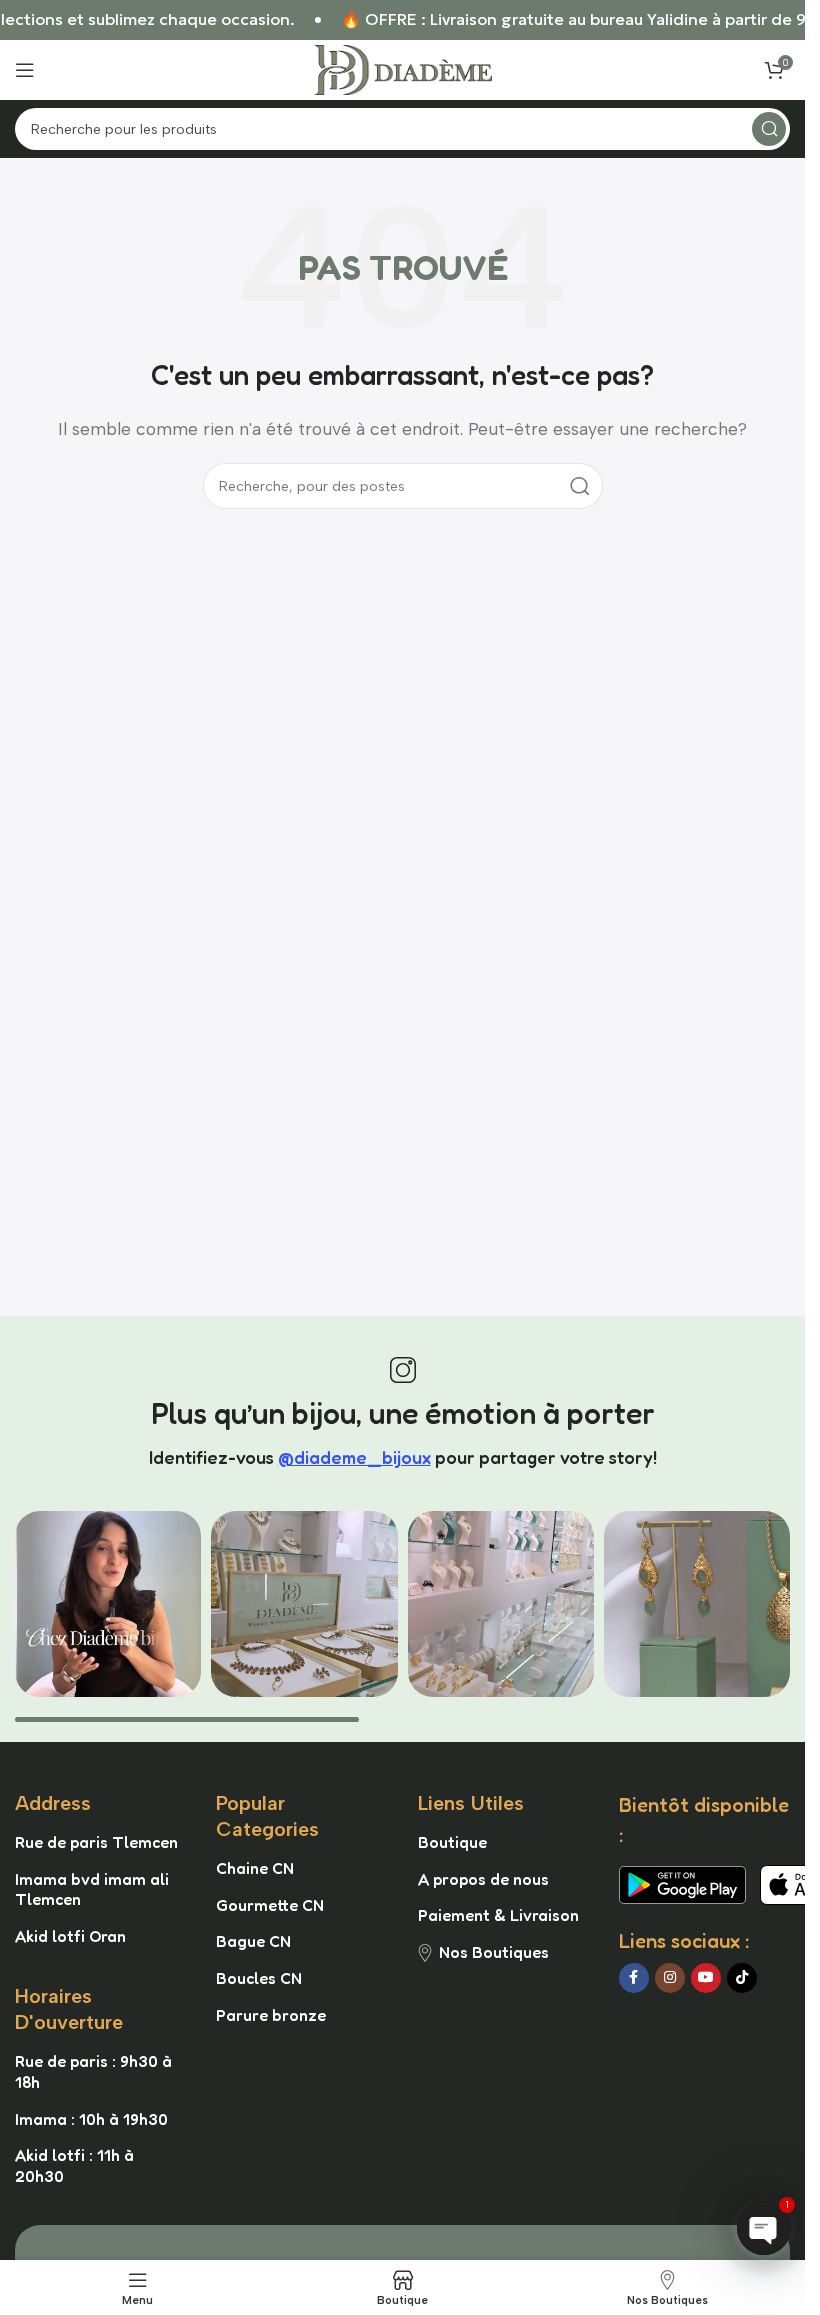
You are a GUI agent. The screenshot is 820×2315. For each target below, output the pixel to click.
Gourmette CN (270, 1905)
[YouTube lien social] (706, 1978)
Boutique (452, 1842)
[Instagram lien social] (670, 1978)
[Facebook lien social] (634, 1978)
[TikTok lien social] (742, 1978)
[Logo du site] (402, 68)
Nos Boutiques (494, 1952)
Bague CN (253, 1941)
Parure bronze (271, 2015)
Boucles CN (259, 1978)
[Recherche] (769, 129)
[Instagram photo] (108, 1604)
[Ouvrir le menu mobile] (25, 70)
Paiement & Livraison (498, 1915)
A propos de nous (483, 1879)
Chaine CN (255, 1868)
